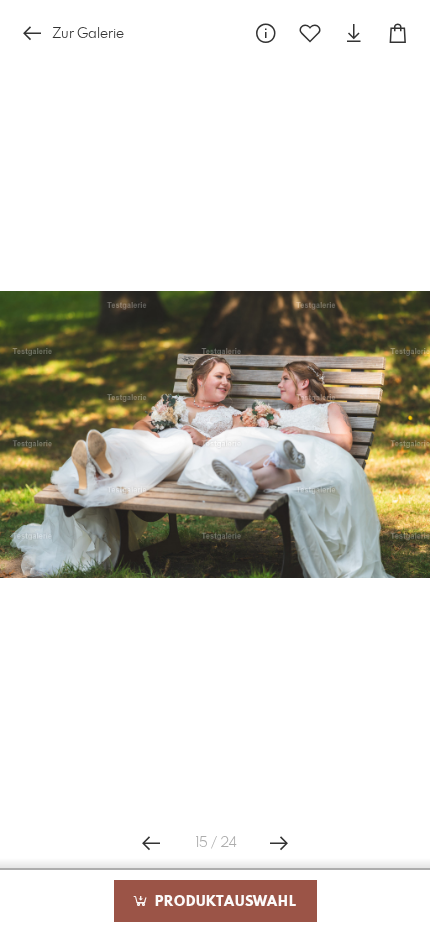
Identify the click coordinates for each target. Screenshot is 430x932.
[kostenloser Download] (354, 33)
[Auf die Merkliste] (310, 33)
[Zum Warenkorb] (398, 33)
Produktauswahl (223, 902)
